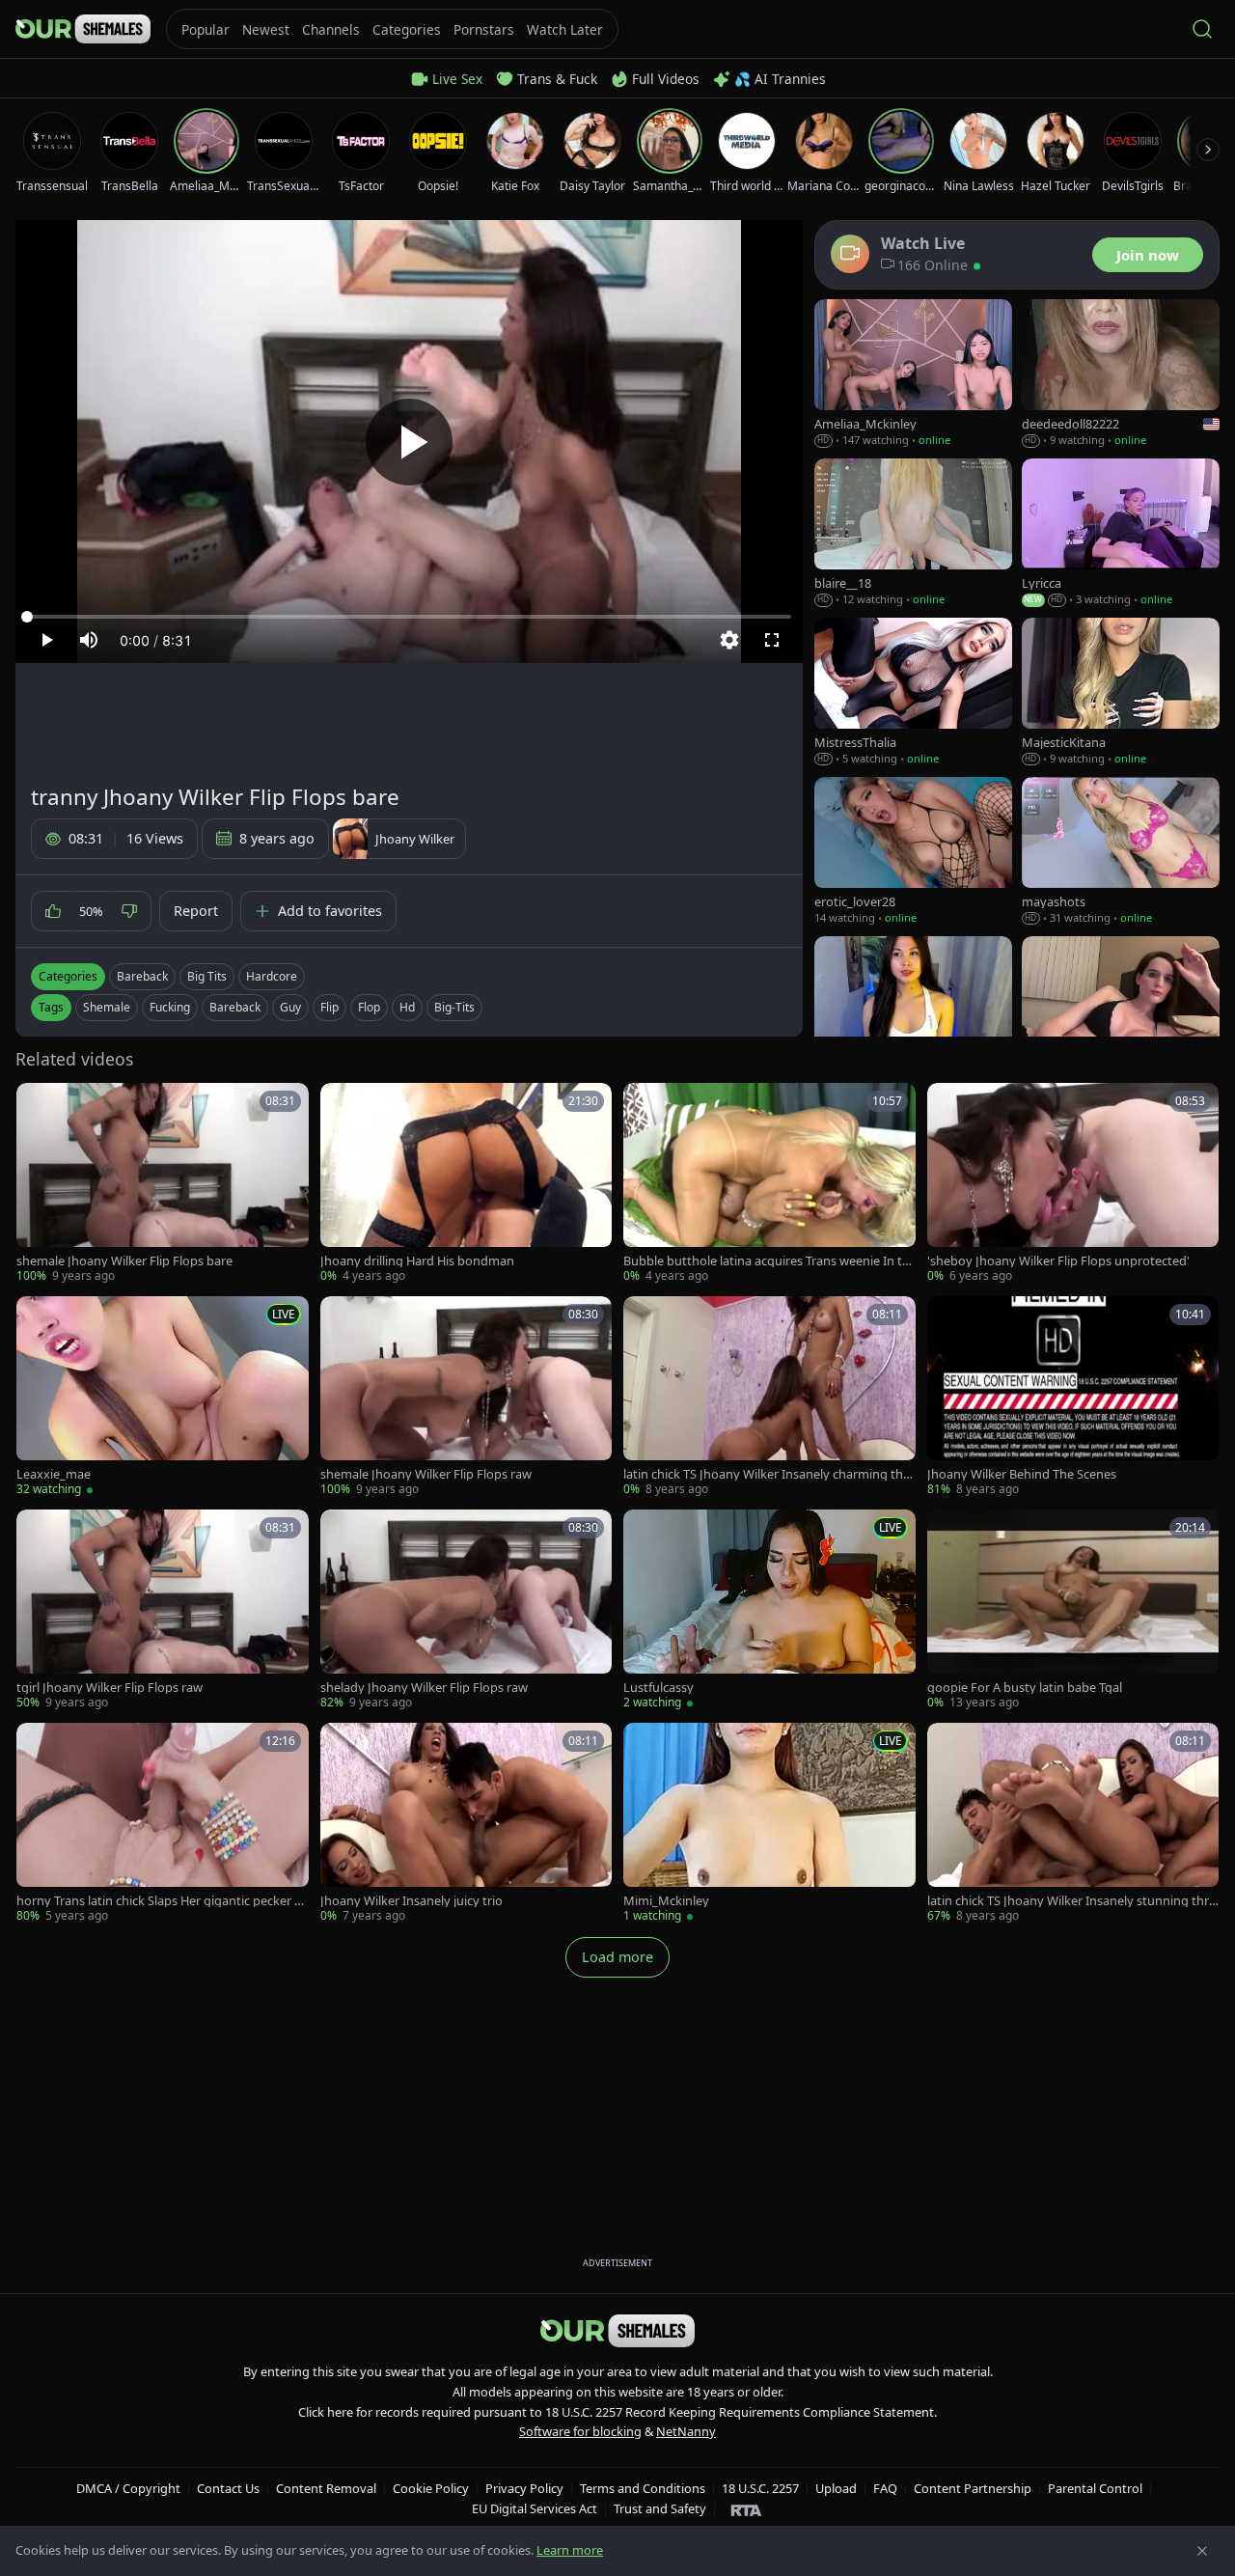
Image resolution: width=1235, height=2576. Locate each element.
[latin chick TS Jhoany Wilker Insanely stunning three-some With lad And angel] (1073, 1824)
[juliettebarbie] (1121, 1011)
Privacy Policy (524, 2488)
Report (196, 911)
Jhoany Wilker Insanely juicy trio (412, 1901)
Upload (836, 2488)
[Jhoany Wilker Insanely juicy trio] (467, 1824)
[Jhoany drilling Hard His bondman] (467, 1184)
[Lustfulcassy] (769, 1610)
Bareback (142, 976)
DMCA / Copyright (128, 2488)
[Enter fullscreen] (772, 640)
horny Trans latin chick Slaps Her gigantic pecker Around (162, 1901)
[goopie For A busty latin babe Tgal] (1073, 1610)
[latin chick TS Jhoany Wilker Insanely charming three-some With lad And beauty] (769, 1397)
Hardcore (272, 976)
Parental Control (1095, 2488)
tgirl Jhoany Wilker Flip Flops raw (110, 1688)
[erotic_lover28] (913, 852)
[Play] (409, 442)
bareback (235, 1007)
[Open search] (1202, 29)
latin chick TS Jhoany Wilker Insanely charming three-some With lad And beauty (769, 1474)
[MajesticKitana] (1121, 692)
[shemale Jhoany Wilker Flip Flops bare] (163, 1184)
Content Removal (326, 2488)
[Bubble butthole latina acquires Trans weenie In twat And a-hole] (769, 1184)
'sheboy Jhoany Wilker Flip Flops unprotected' (1058, 1261)
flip (329, 1007)
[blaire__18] (913, 533)
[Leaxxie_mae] (163, 1397)
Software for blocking (580, 2431)
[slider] (409, 617)
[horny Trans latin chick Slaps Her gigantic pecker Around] (163, 1824)
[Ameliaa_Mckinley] (913, 374)
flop (369, 1007)
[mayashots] (1121, 852)
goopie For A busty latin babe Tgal (1025, 1688)
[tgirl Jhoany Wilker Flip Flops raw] (163, 1610)
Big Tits (207, 976)
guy (290, 1007)
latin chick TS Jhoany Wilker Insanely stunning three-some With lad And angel (1071, 1901)
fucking (170, 1007)
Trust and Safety (660, 2508)
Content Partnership (973, 2488)
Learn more (570, 2550)
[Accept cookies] (1202, 2551)
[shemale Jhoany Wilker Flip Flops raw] (467, 1397)
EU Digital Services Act (535, 2508)
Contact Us (228, 2488)
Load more (617, 1957)
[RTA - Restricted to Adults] (746, 2509)
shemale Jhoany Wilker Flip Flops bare (124, 1261)
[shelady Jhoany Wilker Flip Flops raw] (467, 1610)
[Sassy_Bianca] (913, 1011)
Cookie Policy (431, 2488)
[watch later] (38, 1104)
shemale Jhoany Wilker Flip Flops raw (426, 1474)
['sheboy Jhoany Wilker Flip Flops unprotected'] (1073, 1184)
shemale (107, 1007)
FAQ (885, 2488)
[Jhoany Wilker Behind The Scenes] (1073, 1397)
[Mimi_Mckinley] (769, 1824)
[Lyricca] (1121, 533)
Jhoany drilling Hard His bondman (417, 1261)
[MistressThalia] (913, 692)
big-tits (454, 1007)
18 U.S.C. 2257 (760, 2488)
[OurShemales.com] (83, 29)
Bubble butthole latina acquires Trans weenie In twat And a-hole (768, 1261)
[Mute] (89, 640)
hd (407, 1007)
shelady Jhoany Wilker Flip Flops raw (424, 1688)
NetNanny (686, 2431)
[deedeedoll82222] (1121, 374)
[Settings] (729, 640)
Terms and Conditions (643, 2488)
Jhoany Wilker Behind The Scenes (1022, 1474)
